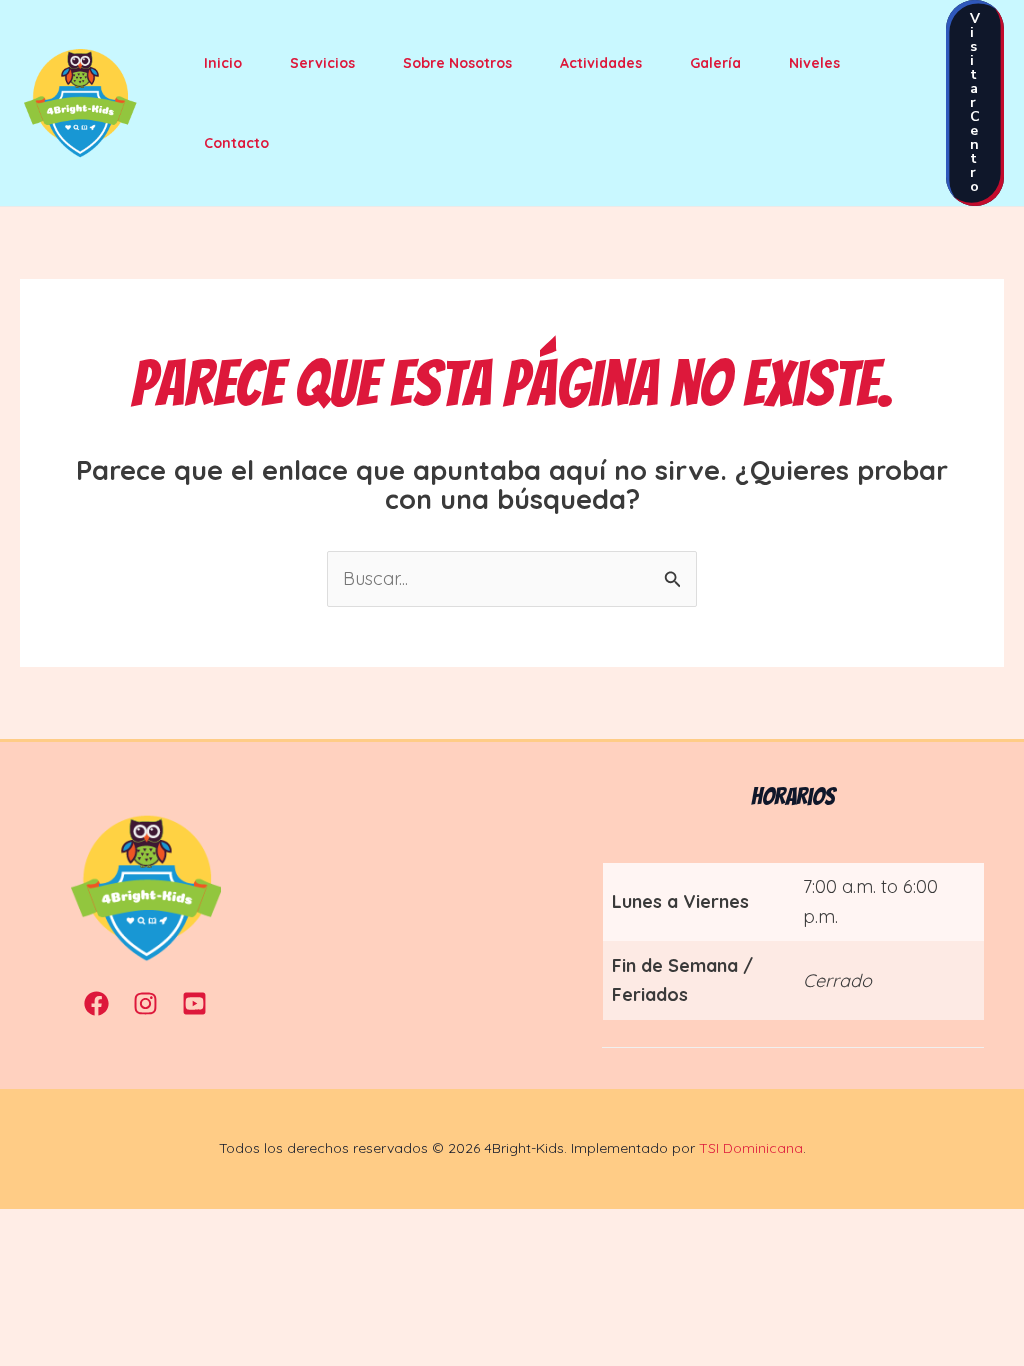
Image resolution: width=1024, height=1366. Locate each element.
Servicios (322, 63)
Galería (715, 63)
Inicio (223, 63)
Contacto (236, 143)
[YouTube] (194, 1003)
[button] (975, 103)
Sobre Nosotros (457, 63)
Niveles (814, 63)
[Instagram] (145, 1003)
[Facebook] (96, 1003)
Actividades (601, 63)
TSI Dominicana (751, 1148)
